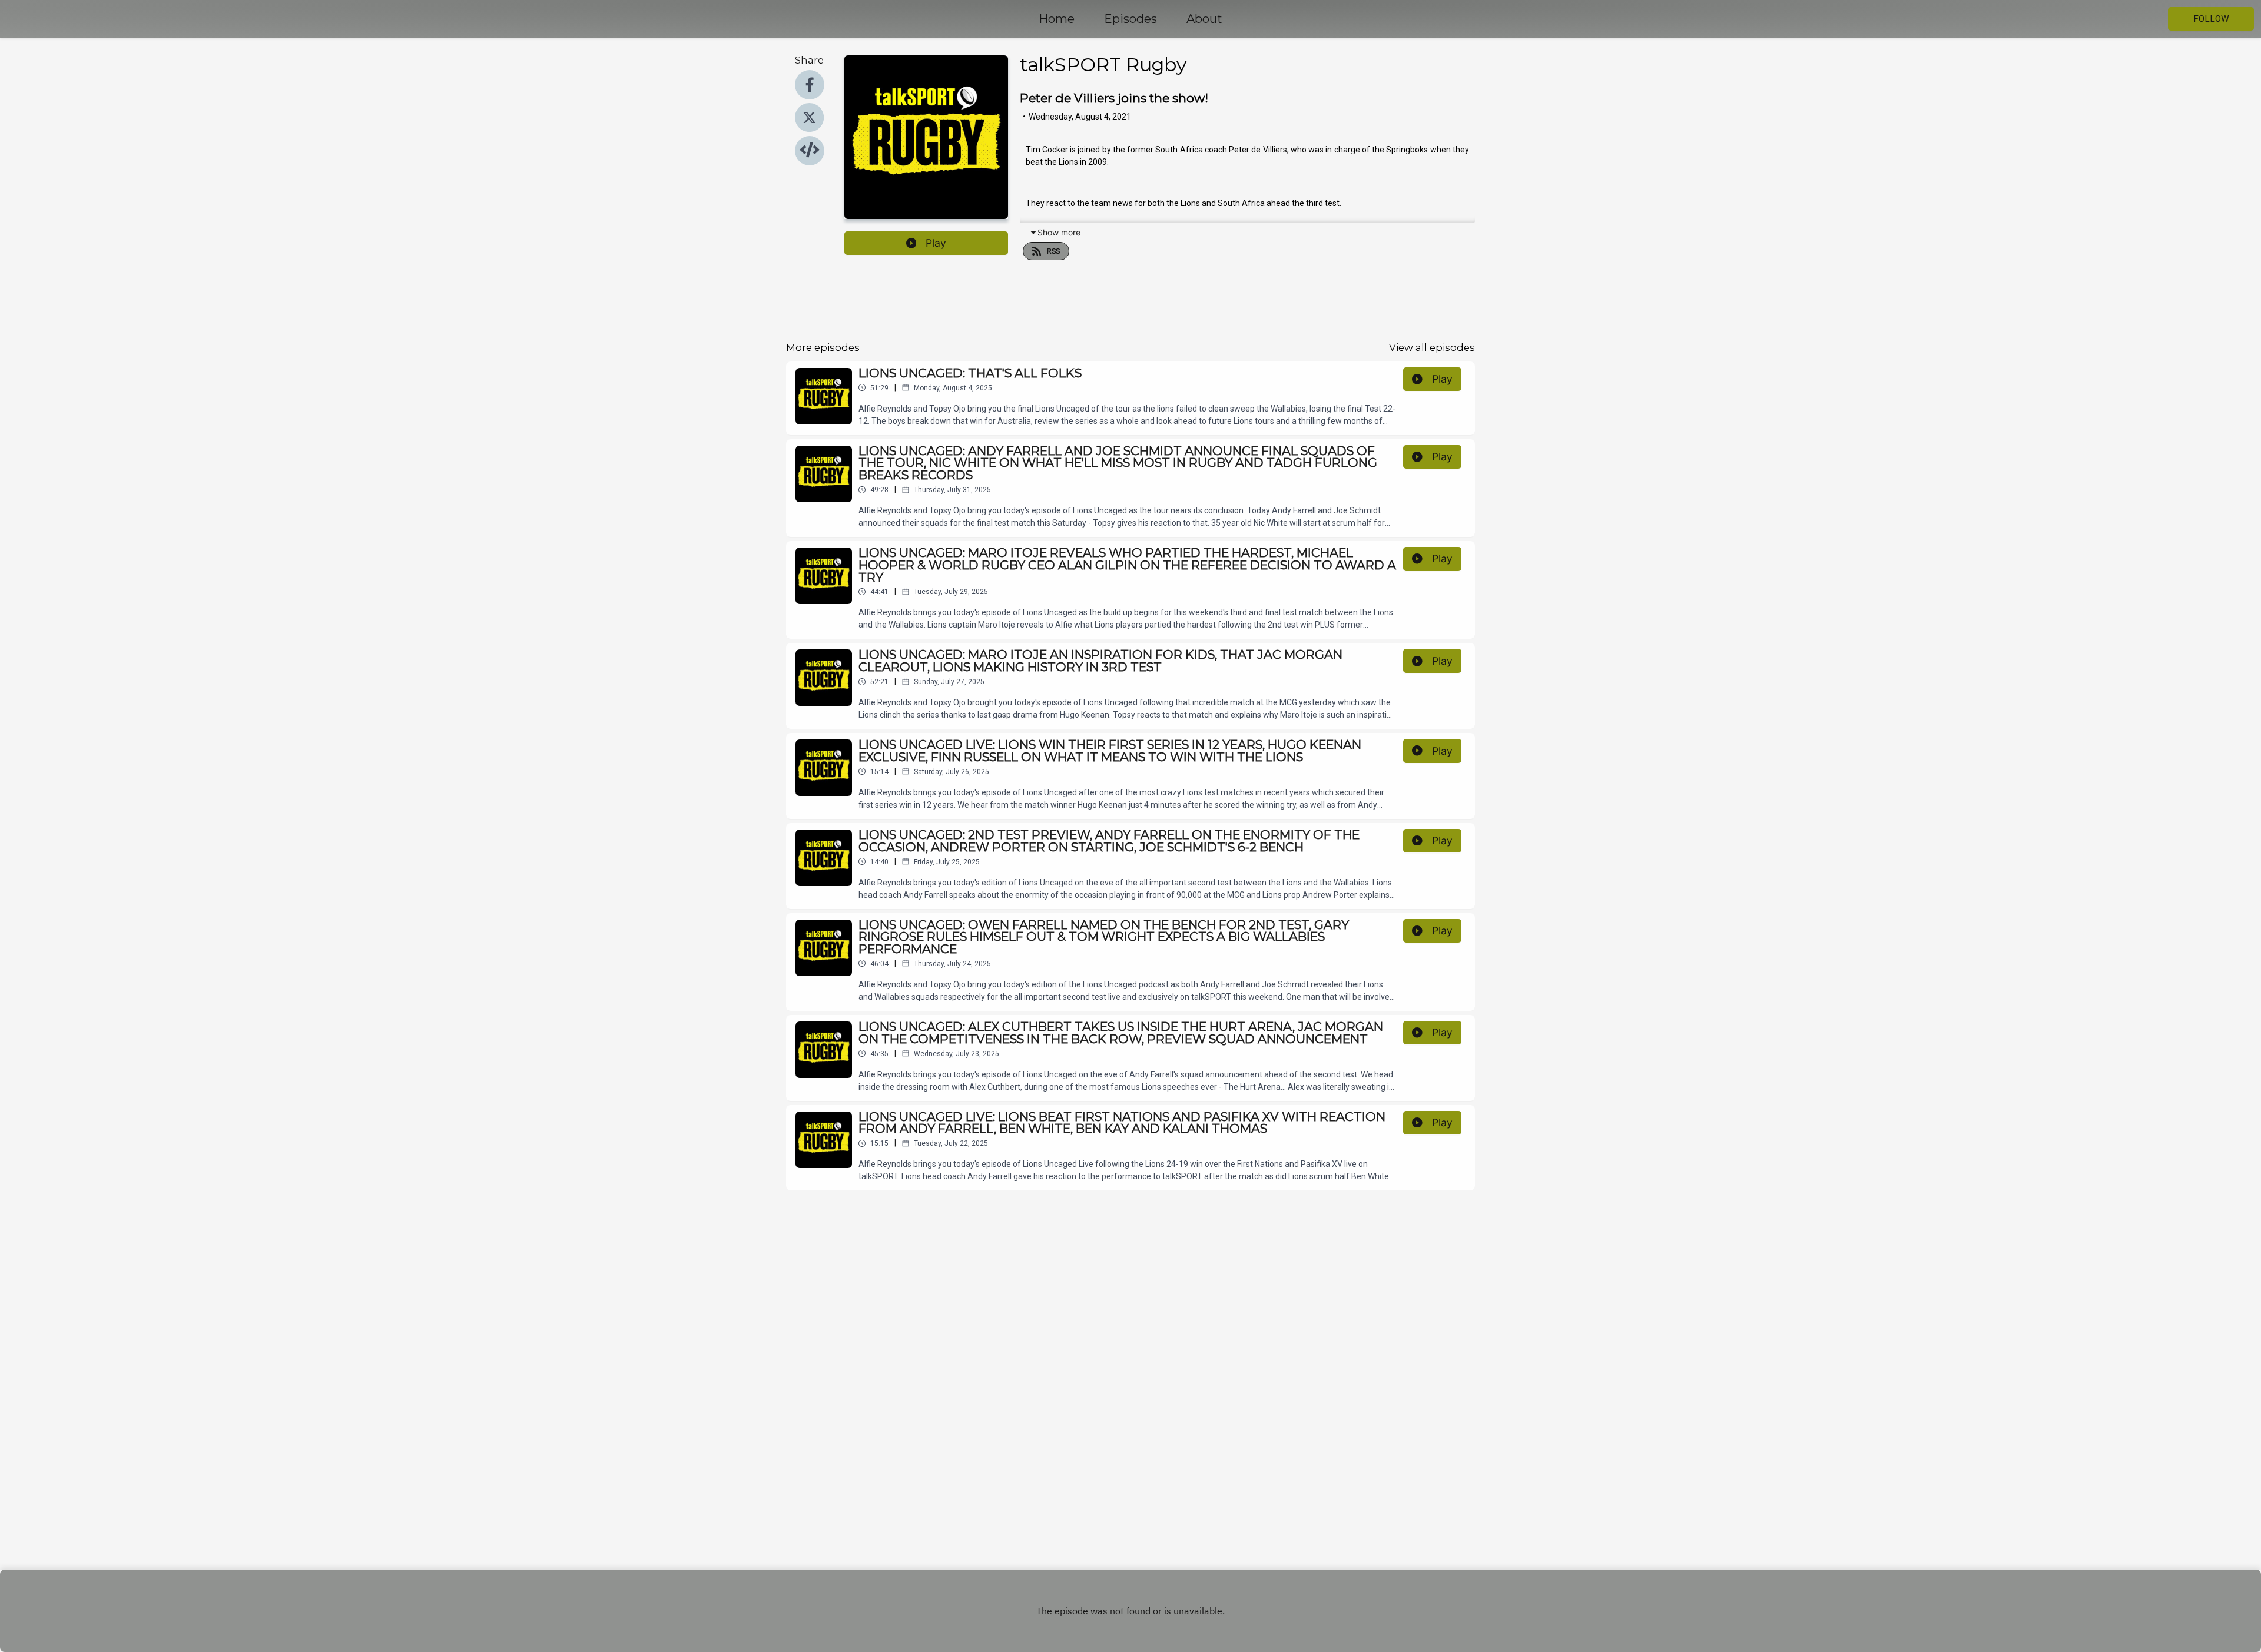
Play (936, 243)
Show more (1059, 232)
